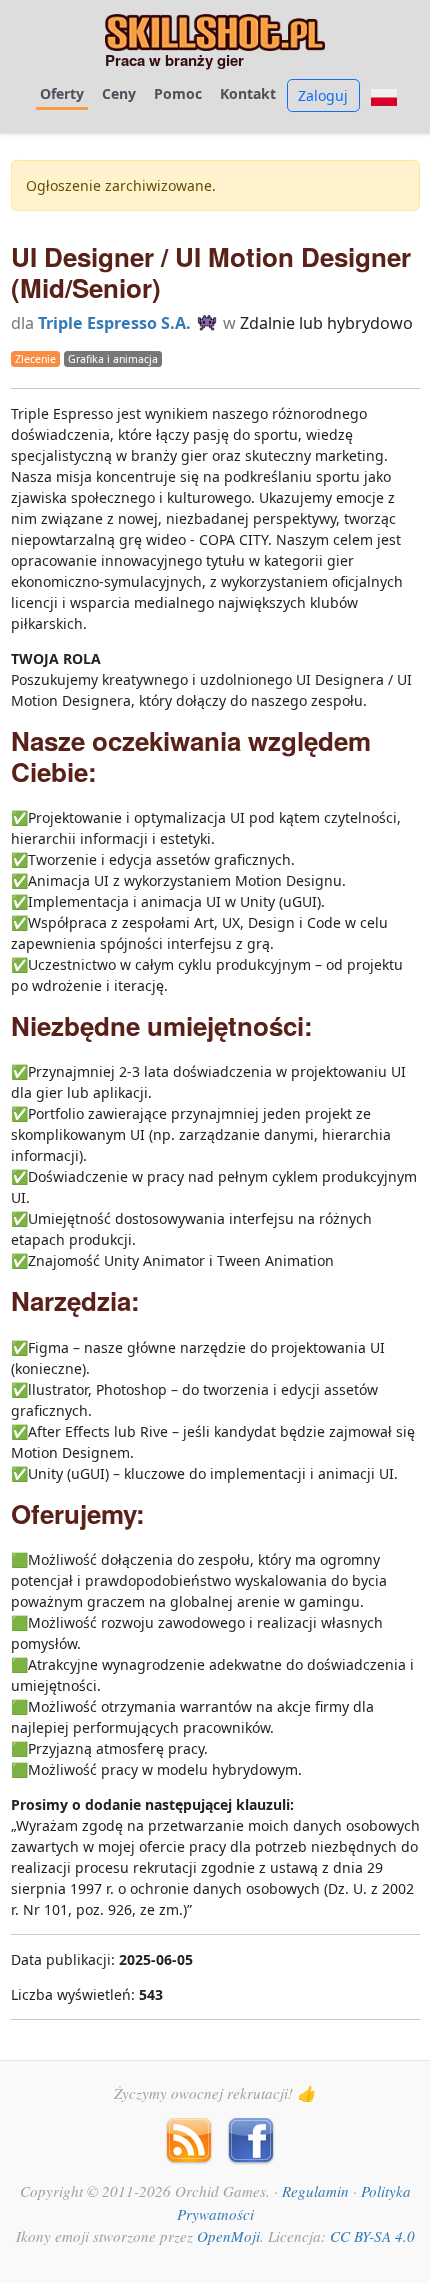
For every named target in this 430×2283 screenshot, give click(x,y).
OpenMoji (228, 2236)
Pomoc (178, 93)
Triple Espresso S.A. (114, 323)
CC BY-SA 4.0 (372, 2236)
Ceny (119, 93)
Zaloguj (323, 95)
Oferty (62, 93)
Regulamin (315, 2191)
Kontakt (248, 93)
